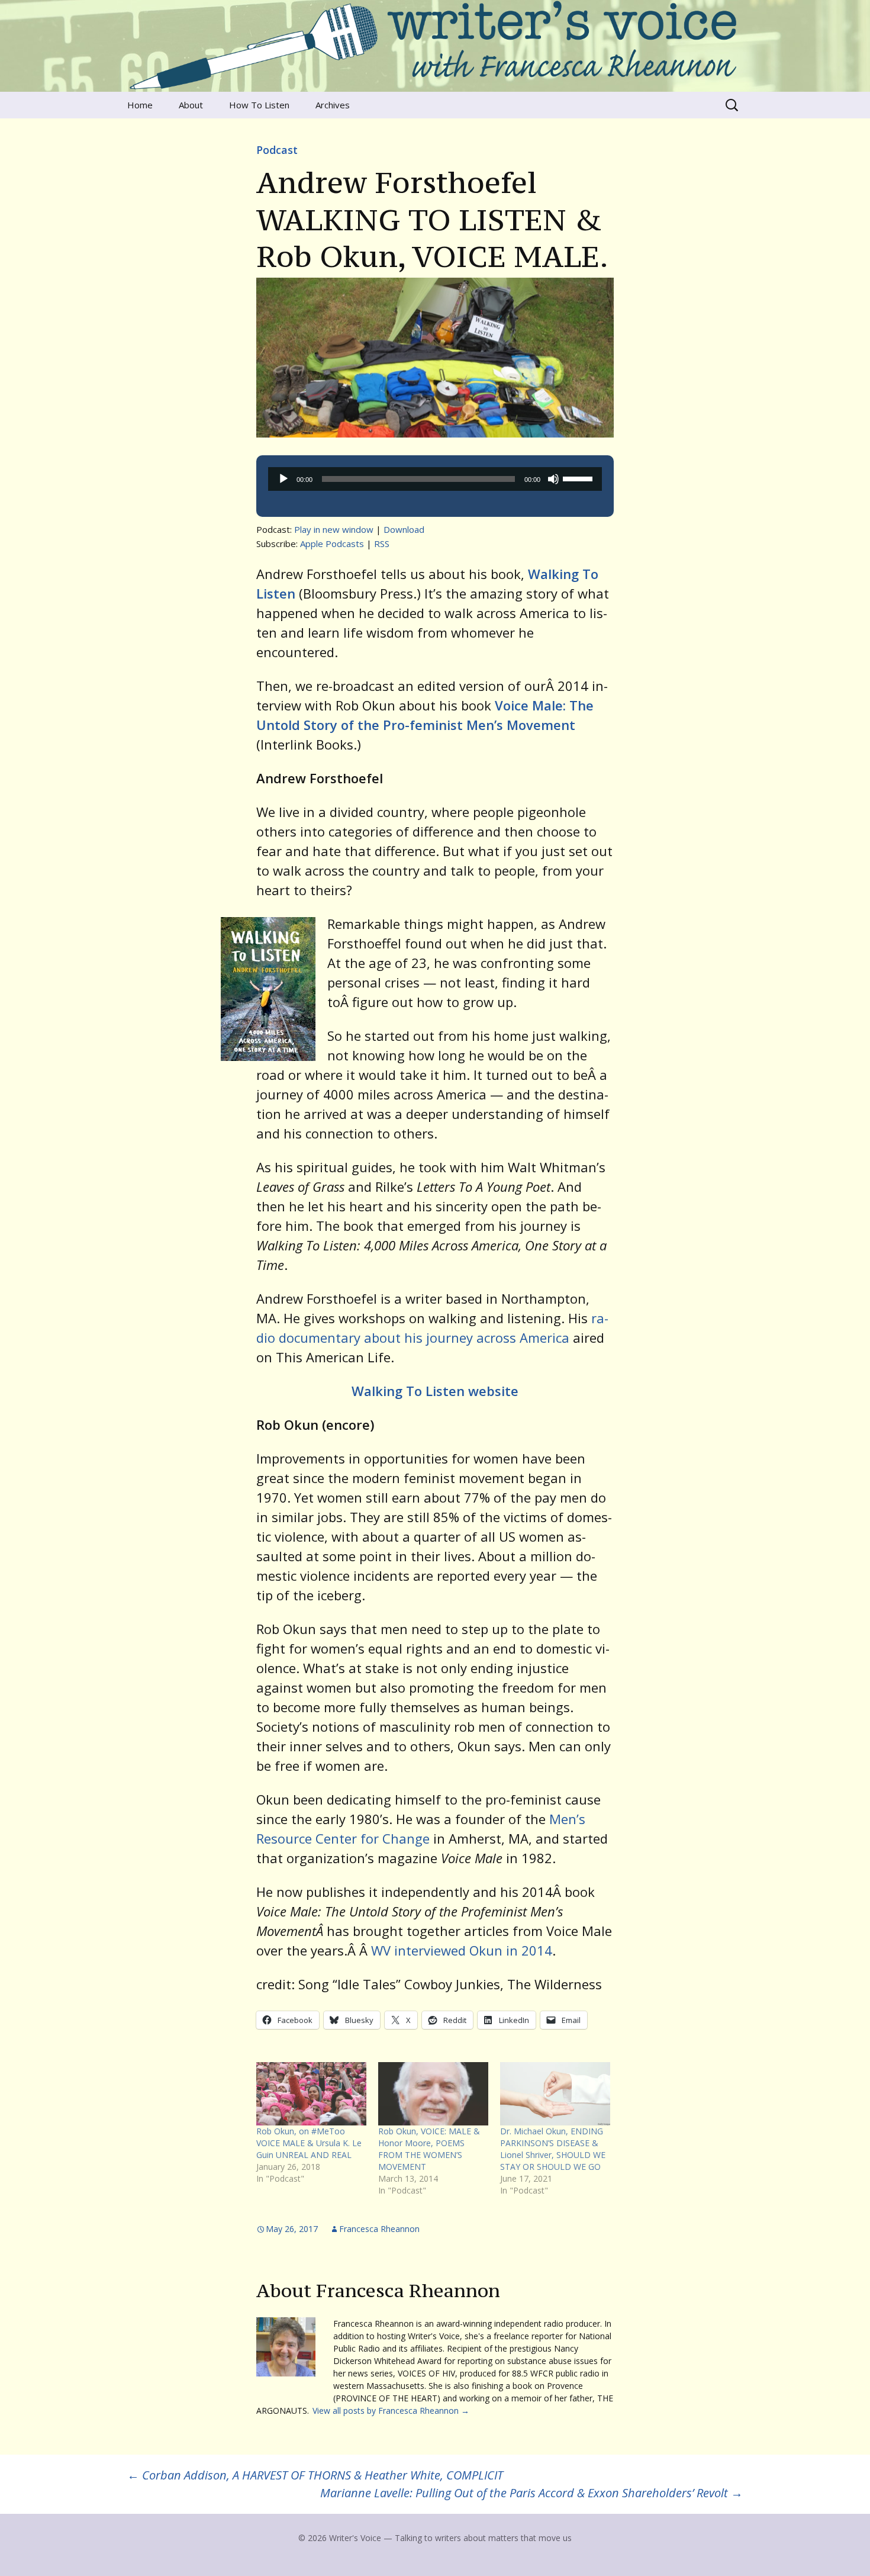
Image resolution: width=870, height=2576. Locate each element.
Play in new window (334, 529)
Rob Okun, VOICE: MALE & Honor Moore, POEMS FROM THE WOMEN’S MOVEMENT (429, 2149)
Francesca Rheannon (379, 2229)
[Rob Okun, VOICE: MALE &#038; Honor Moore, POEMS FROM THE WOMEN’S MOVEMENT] (433, 2093)
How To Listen (259, 105)
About (191, 105)
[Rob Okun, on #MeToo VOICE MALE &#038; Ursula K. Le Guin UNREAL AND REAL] (311, 2093)
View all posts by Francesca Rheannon (391, 2411)
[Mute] (553, 479)
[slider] (579, 478)
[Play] (283, 479)
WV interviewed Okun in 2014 (462, 1950)
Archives (333, 105)
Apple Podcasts (332, 543)
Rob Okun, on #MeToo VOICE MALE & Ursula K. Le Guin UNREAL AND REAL (309, 2143)
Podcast (277, 150)
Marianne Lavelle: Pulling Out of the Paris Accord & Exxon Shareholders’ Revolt (531, 2493)
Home (140, 105)
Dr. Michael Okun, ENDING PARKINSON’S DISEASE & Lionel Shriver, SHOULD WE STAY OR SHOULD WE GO (553, 2149)
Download (404, 529)
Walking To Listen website (435, 1391)
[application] (435, 479)
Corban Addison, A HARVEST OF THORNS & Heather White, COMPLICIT (315, 2475)
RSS (382, 543)
